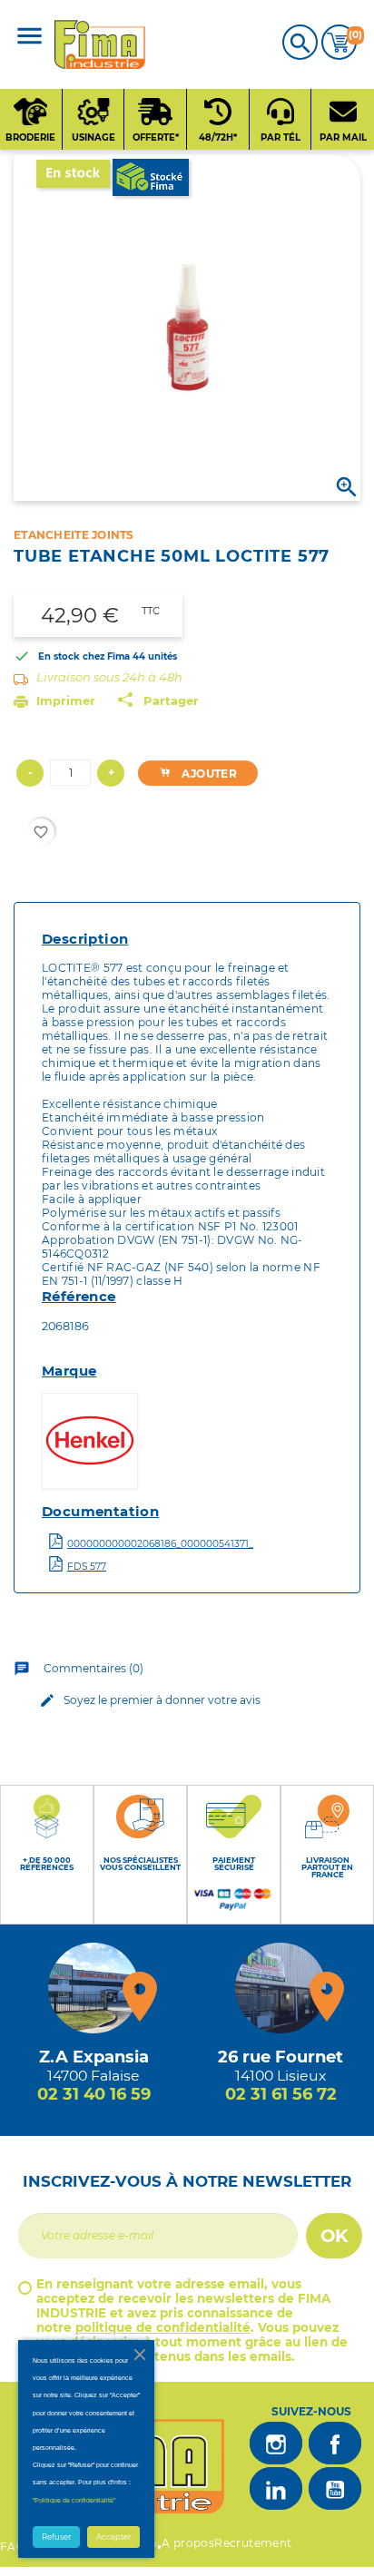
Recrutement (253, 2543)
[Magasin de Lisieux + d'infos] (280, 1988)
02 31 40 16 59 (94, 2094)
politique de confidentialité (163, 2327)
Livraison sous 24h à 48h (109, 677)
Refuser (56, 2537)
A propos (188, 2543)
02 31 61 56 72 (281, 2094)
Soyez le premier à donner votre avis (150, 1700)
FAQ (13, 2547)
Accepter (113, 2537)
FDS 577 (87, 1567)
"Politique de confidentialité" (74, 2500)
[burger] (30, 38)
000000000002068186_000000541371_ (160, 1544)
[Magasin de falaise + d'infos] (93, 1988)
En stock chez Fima (84, 656)
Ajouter (208, 774)
